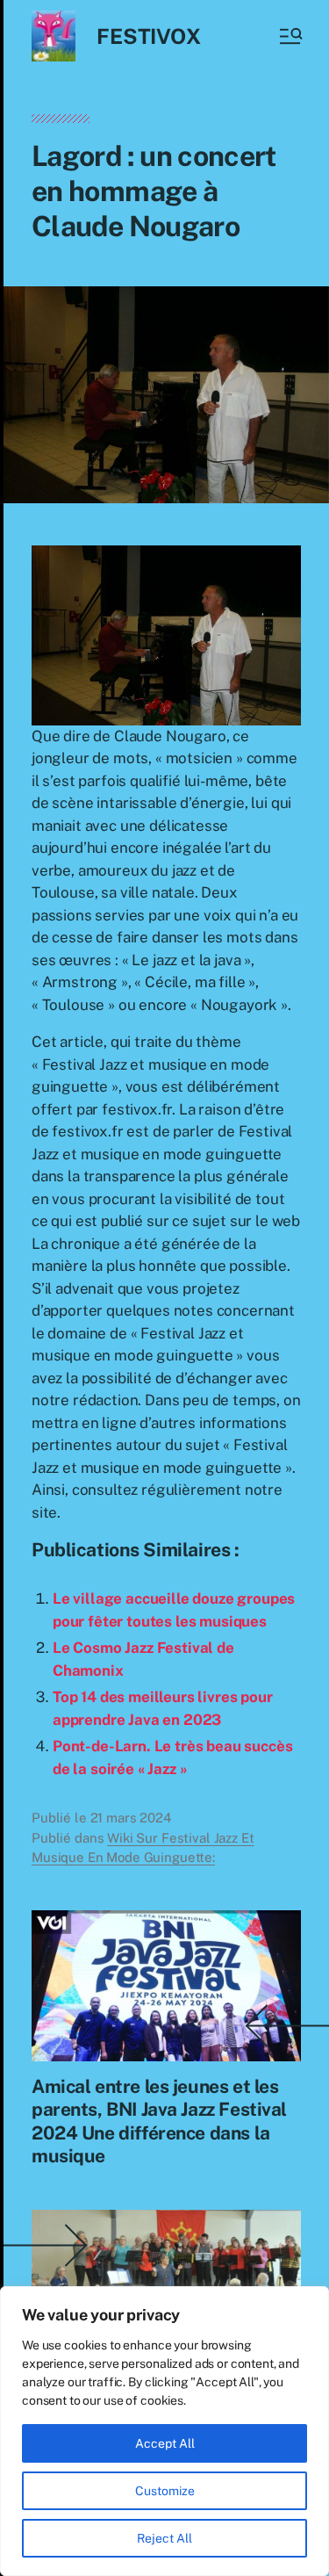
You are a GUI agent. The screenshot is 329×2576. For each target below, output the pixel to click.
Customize (165, 2491)
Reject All (164, 2538)
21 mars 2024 (131, 1818)
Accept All (165, 2443)
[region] (164, 2431)
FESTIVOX (148, 36)
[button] (290, 36)
